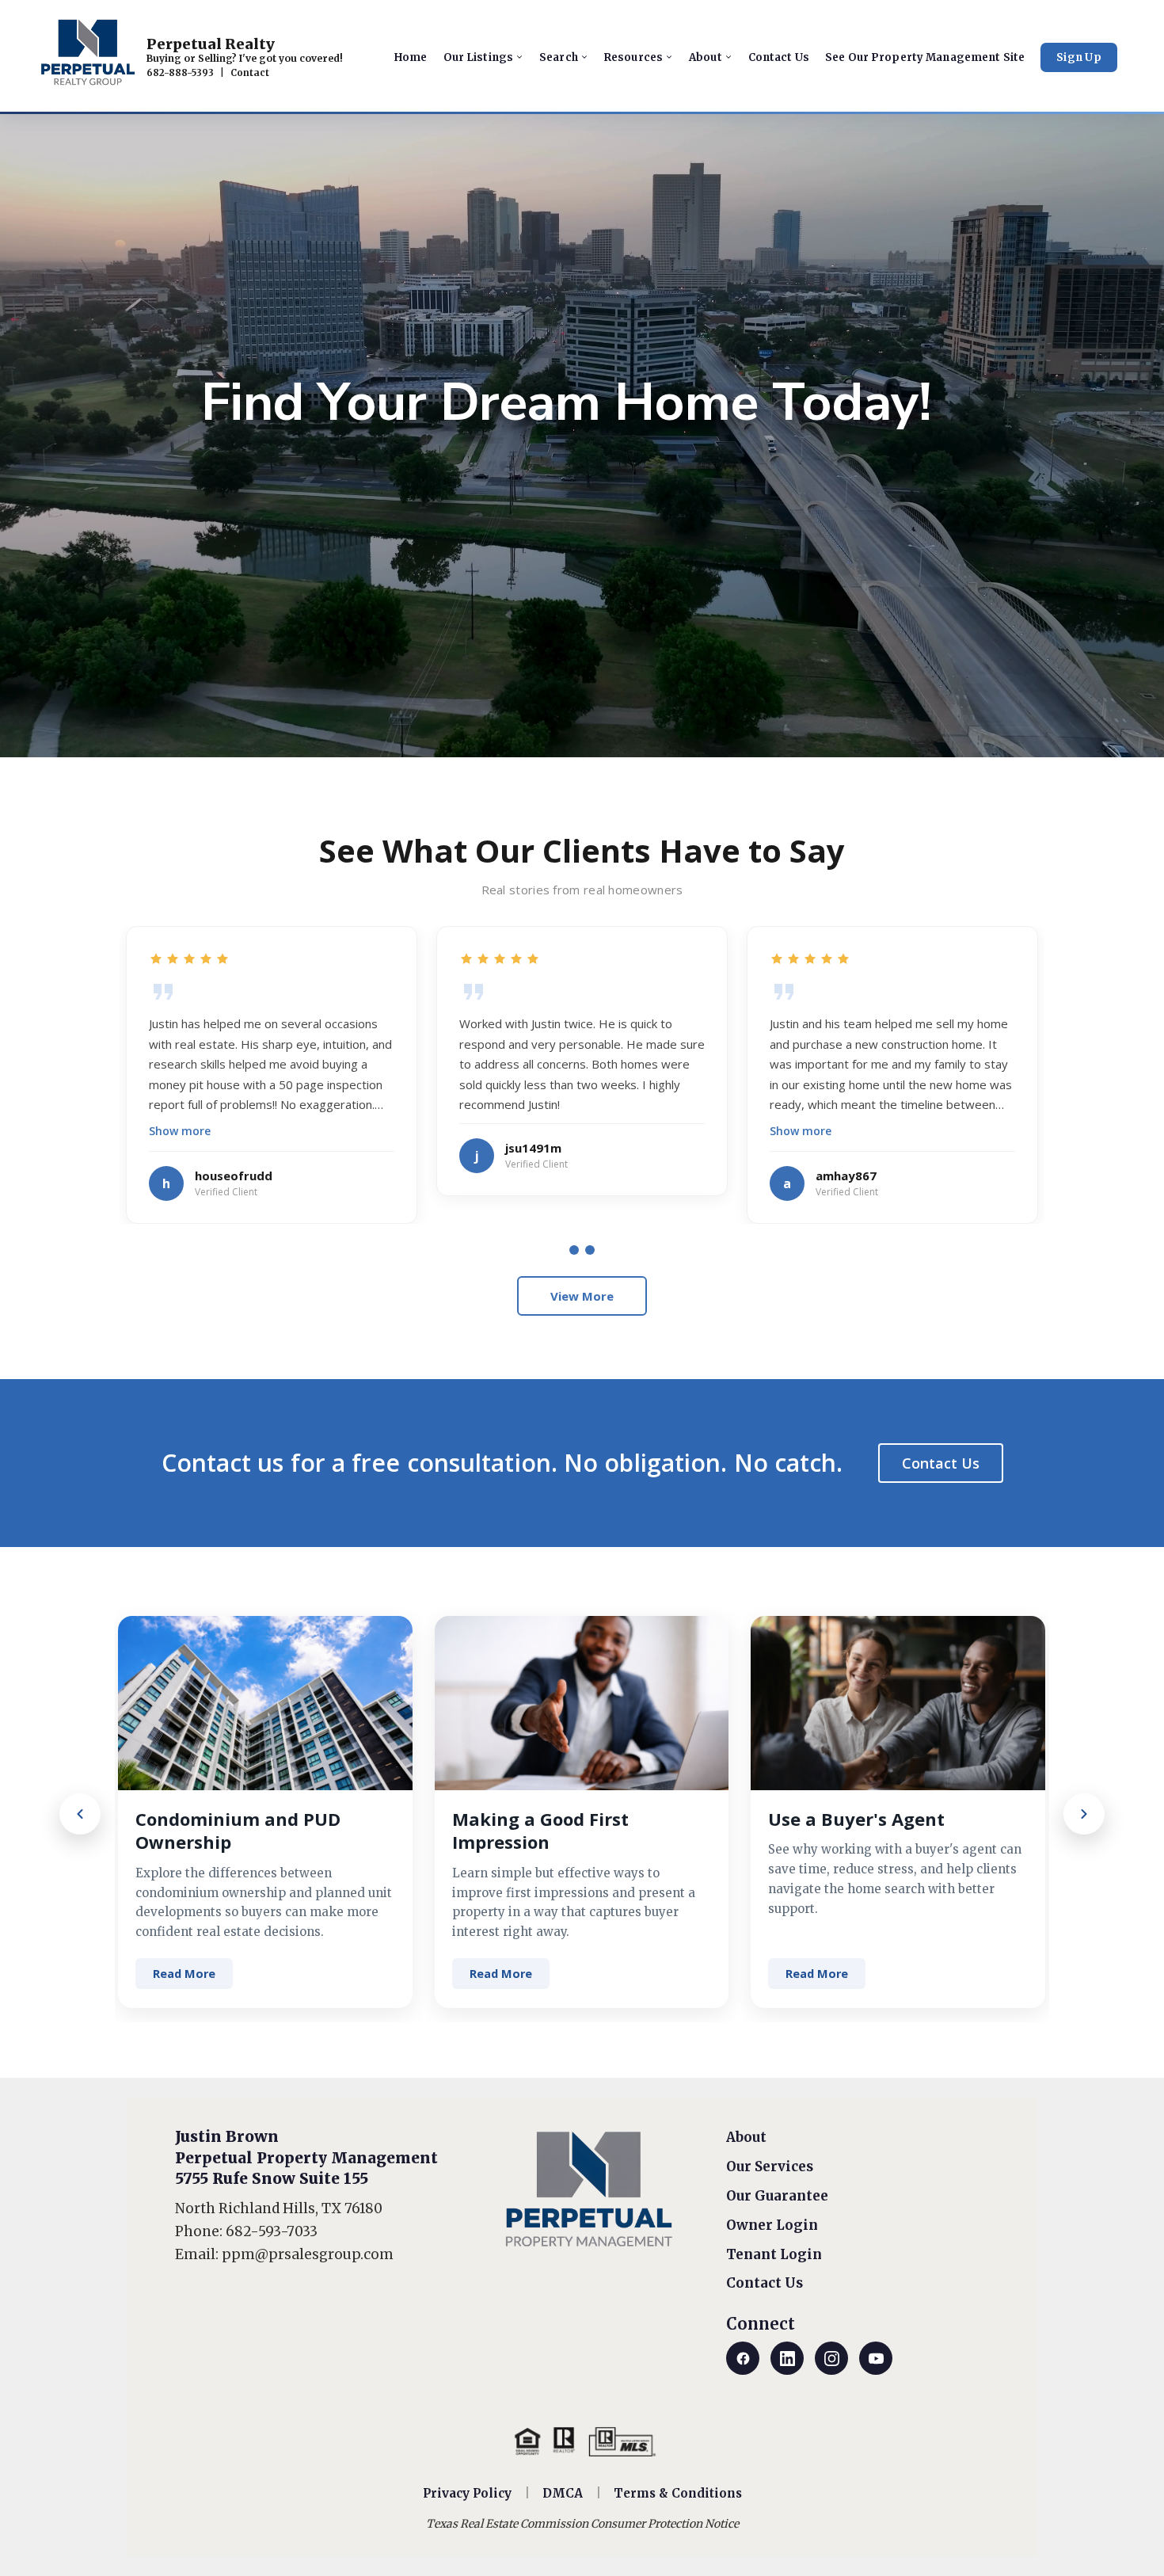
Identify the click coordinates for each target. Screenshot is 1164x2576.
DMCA (563, 2493)
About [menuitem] (706, 57)
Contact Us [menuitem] (779, 57)
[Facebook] (743, 2358)
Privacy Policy (467, 2493)
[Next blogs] (1084, 1814)
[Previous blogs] (80, 1814)
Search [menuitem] (559, 57)
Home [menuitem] (411, 57)
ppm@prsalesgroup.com (308, 2254)
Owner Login (772, 2225)
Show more (180, 1131)
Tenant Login (774, 2254)
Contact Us (941, 1463)
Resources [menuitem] (633, 57)
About (746, 2137)
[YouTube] (876, 2358)
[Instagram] (831, 2358)
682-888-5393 (180, 73)
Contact (250, 73)
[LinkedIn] (787, 2358)
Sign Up (1079, 57)
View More (582, 1296)
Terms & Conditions (678, 2493)
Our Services (770, 2166)
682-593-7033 (272, 2231)
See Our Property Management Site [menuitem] (925, 57)
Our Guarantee (777, 2196)
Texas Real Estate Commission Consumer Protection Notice (582, 2524)
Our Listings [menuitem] (479, 57)
